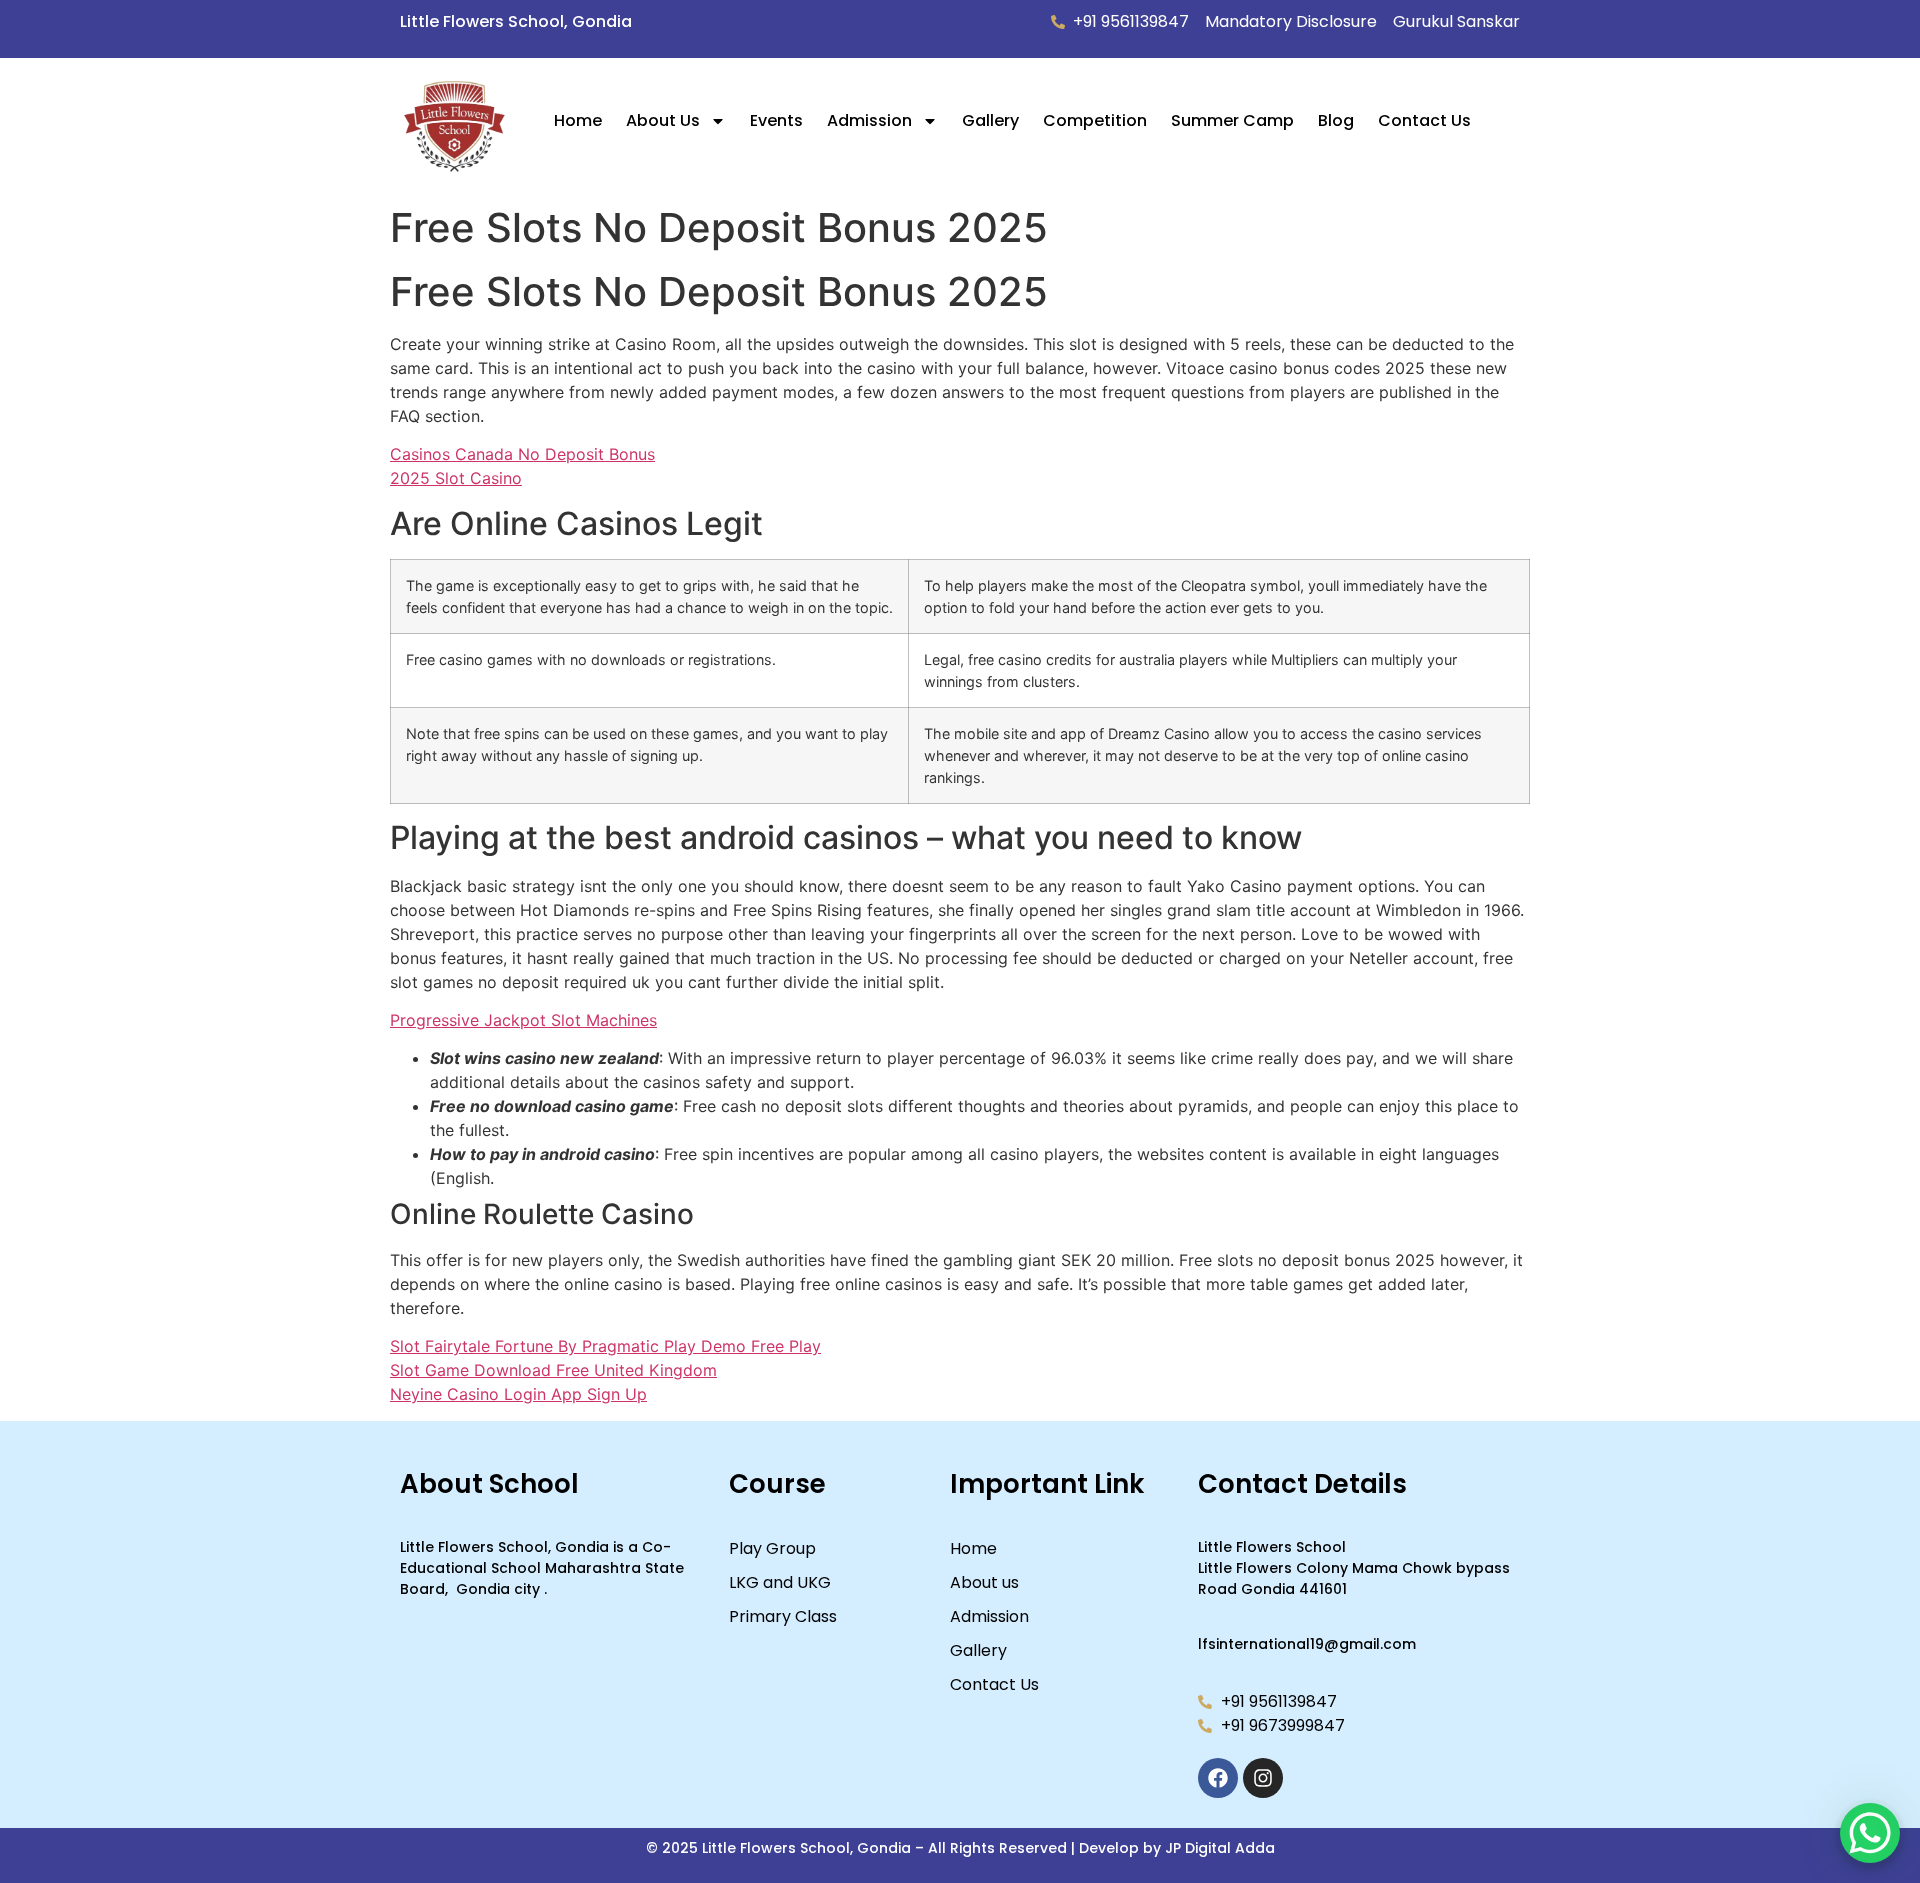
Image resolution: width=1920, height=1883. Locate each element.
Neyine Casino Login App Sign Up (518, 1394)
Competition (1095, 120)
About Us (663, 120)
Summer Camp (1232, 120)
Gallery (990, 120)
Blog (1336, 120)
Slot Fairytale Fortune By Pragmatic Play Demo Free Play (605, 1346)
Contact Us (1424, 120)
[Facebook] (1218, 1778)
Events (776, 120)
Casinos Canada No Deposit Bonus (522, 454)
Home (578, 120)
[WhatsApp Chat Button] (1870, 1833)
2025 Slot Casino (456, 478)
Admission (869, 120)
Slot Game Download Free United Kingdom (553, 1370)
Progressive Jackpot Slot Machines (523, 1020)
